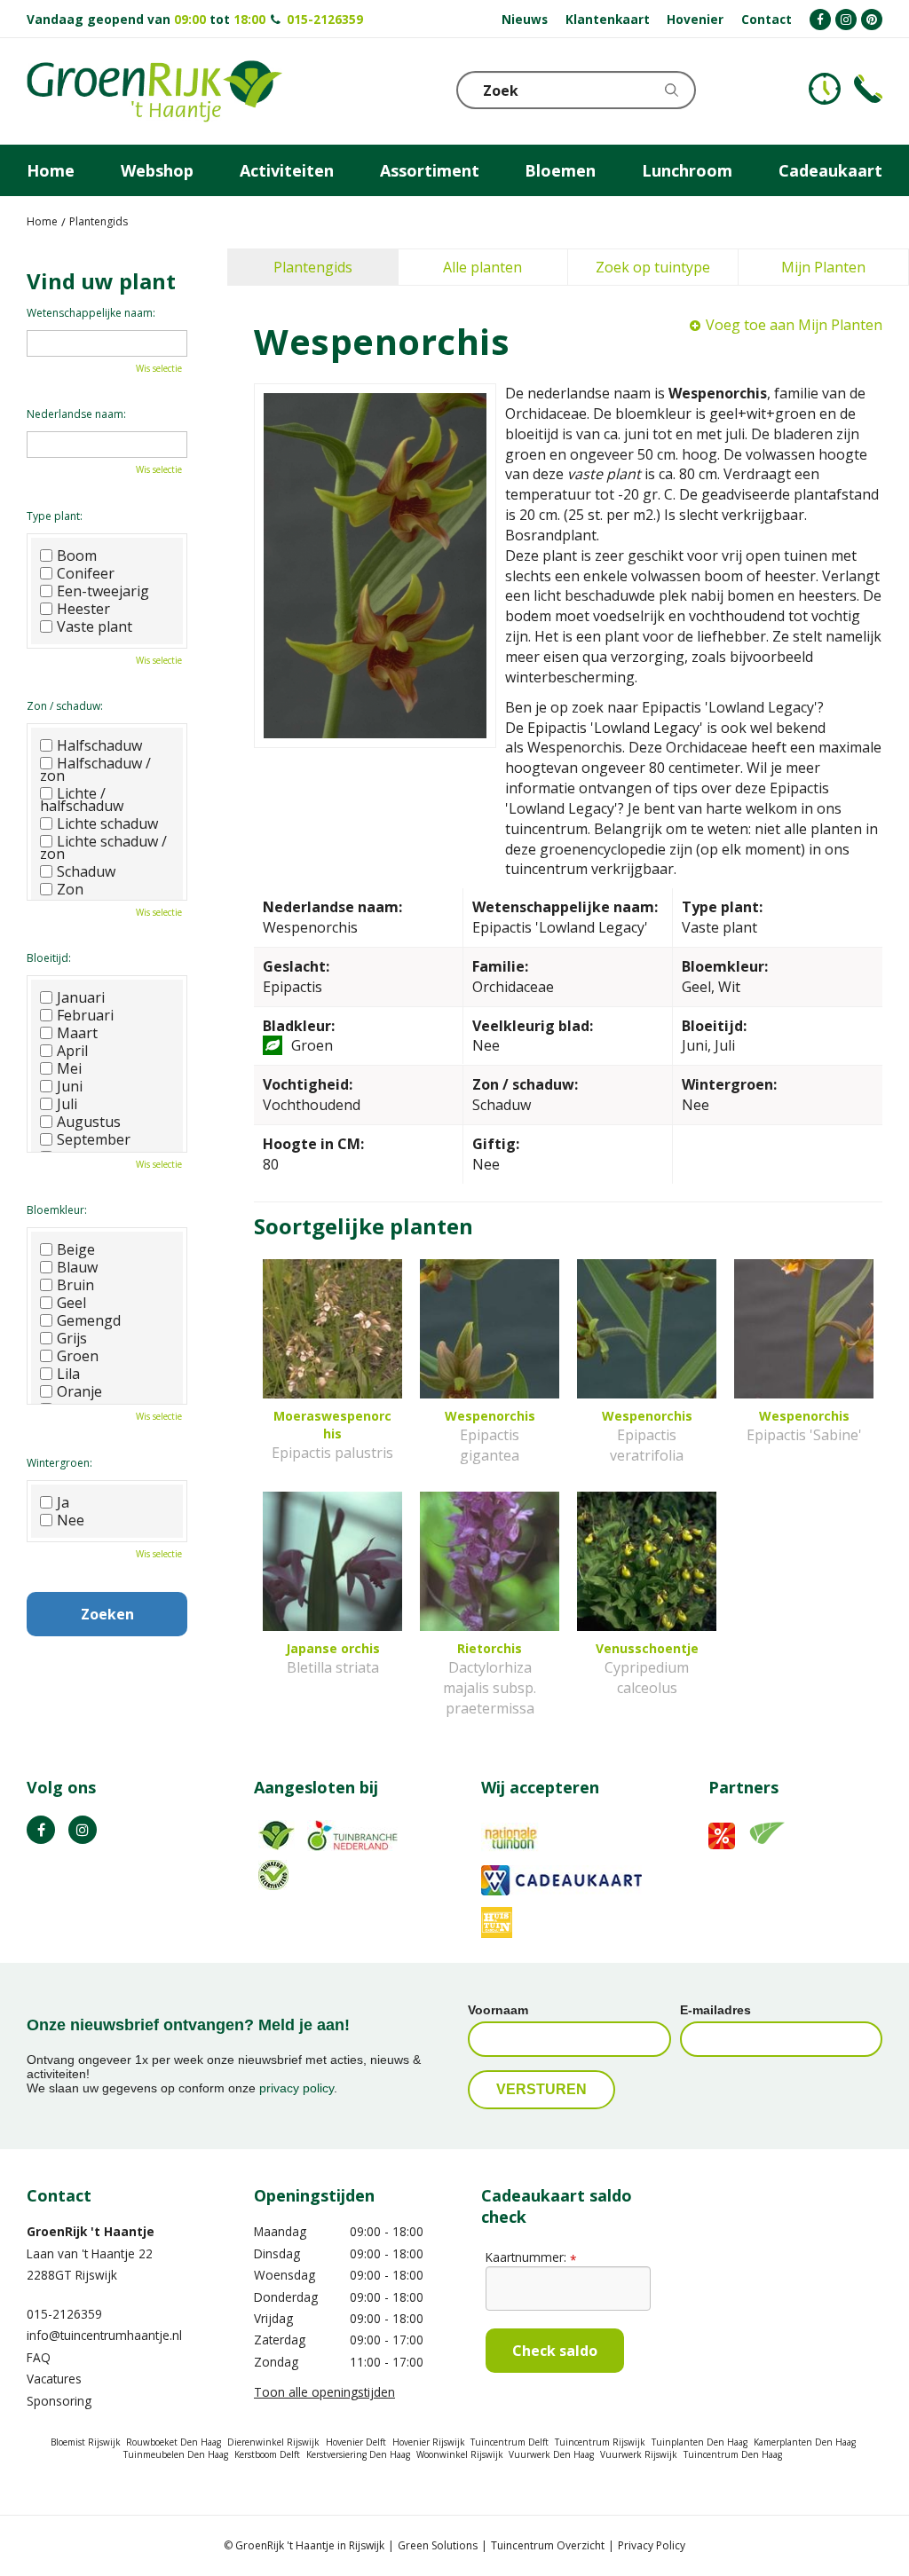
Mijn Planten (823, 267)
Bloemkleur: (57, 1210)
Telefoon (868, 89)
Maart (77, 1033)
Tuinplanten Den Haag (700, 2442)
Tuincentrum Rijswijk (600, 2442)
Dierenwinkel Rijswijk (273, 2442)
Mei (69, 1068)
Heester (83, 609)
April (72, 1051)
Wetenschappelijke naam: (91, 313)
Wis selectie (159, 368)
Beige (76, 1249)
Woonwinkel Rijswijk (460, 2454)
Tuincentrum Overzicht (548, 2545)
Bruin (75, 1285)
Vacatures (54, 2379)
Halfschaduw (99, 745)
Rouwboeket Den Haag (174, 2442)
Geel (71, 1303)
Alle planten (482, 267)
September (94, 1139)
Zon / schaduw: (65, 706)
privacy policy (296, 2088)
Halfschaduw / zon (95, 769)
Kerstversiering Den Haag (358, 2454)
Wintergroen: (59, 1463)
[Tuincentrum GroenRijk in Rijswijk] (154, 91)
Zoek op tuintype (653, 267)
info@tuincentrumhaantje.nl (104, 2335)
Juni (70, 1086)
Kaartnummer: (531, 2257)
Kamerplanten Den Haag (805, 2442)
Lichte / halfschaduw (82, 800)
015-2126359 (325, 19)
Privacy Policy (652, 2545)
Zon (70, 889)
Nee (71, 1520)
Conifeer (86, 573)
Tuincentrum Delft (510, 2442)
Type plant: (55, 516)
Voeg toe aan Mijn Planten (794, 325)
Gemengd (89, 1320)
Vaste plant (95, 626)
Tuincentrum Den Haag (733, 2454)
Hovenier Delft (356, 2442)
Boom (77, 555)
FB (41, 1830)
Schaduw (86, 871)
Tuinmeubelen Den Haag (176, 2454)
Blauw (77, 1267)
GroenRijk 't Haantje (91, 2231)
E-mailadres (715, 2010)
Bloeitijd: (49, 958)
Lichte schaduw (107, 823)
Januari (81, 997)
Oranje (79, 1391)
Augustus (89, 1122)
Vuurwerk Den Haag (551, 2454)
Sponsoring (59, 2401)
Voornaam (498, 2010)
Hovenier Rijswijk (429, 2442)
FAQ (39, 2357)
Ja (63, 1502)
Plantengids (313, 267)
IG (83, 1830)
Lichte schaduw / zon (103, 847)
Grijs (72, 1338)
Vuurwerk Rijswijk (639, 2454)
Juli (67, 1104)
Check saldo (555, 2351)
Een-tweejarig (103, 591)
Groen (78, 1356)
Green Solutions (438, 2545)
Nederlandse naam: (76, 414)
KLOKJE (825, 89)
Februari (85, 1015)
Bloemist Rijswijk (86, 2442)
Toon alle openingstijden (324, 2392)
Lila (68, 1374)
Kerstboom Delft (267, 2454)
